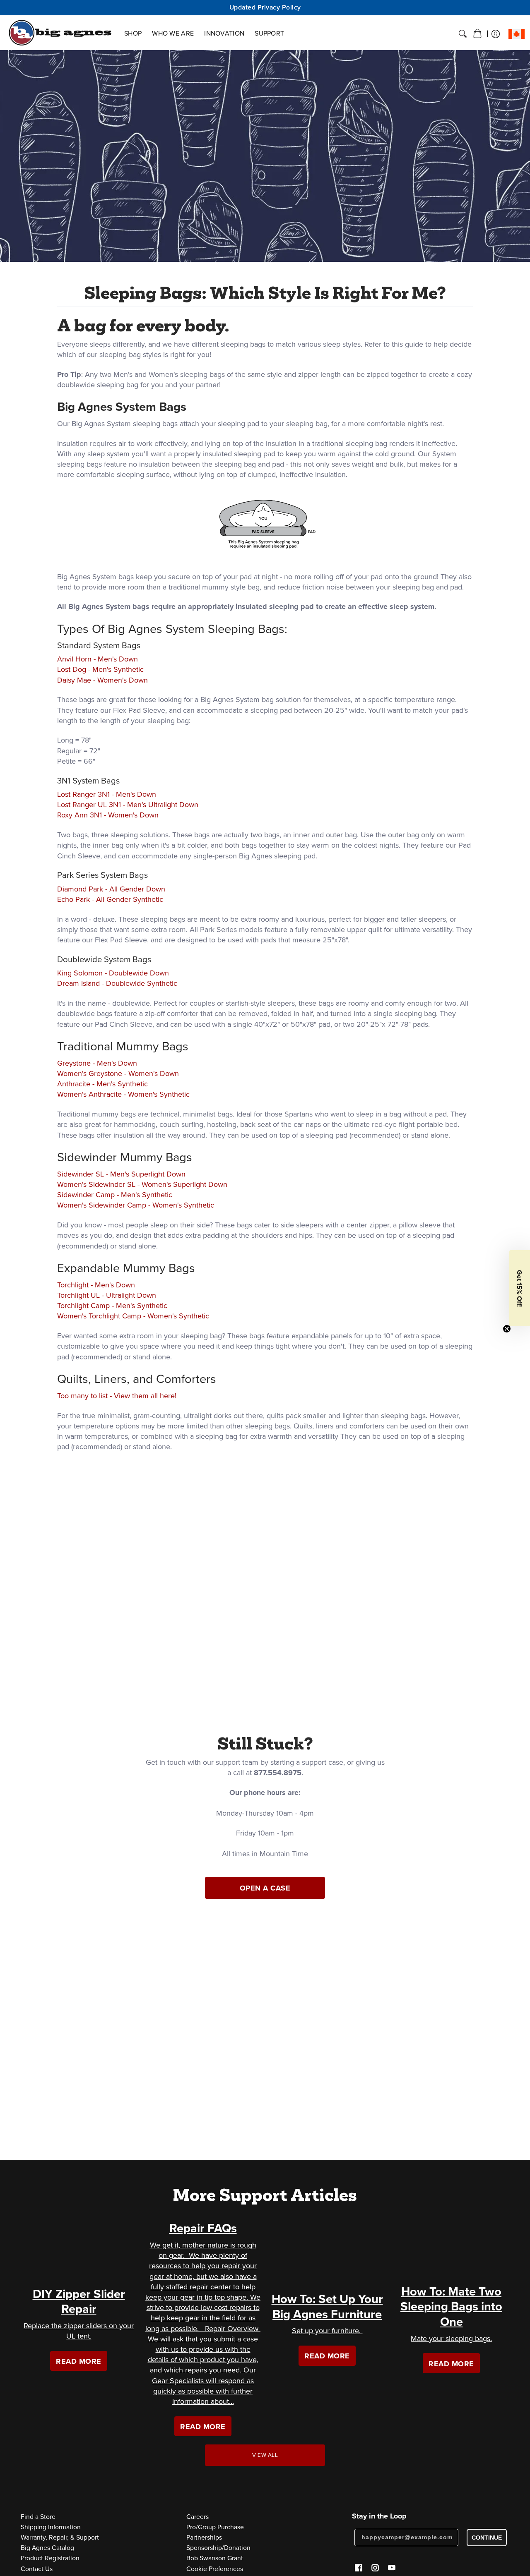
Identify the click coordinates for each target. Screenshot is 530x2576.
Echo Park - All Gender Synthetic (110, 899)
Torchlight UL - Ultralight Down (107, 1295)
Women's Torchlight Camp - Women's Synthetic (133, 1316)
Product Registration (50, 2558)
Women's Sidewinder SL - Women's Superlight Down (142, 1184)
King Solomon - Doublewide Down (113, 973)
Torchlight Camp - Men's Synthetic (112, 1306)
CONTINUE (487, 2538)
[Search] (463, 34)
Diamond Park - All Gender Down (111, 889)
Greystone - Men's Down (97, 1063)
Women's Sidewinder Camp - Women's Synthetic (136, 1205)
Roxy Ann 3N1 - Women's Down (108, 815)
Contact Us (37, 2569)
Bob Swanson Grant (215, 2558)
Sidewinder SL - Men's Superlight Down (121, 1174)
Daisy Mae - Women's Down (102, 680)
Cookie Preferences (215, 2569)
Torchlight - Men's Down (96, 1285)
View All (265, 2455)
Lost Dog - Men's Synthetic (100, 669)
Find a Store (38, 2517)
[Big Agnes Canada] (60, 33)
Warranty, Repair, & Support (60, 2537)
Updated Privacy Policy (265, 7)
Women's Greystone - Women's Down (118, 1074)
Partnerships (204, 2537)
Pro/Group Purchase (215, 2527)
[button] (477, 34)
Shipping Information (51, 2527)
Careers (198, 2517)
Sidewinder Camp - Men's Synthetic (115, 1195)
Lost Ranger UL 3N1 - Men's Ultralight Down (128, 805)
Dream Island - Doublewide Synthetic (117, 983)
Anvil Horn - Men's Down (98, 659)
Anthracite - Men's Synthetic (102, 1084)
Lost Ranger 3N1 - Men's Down (107, 794)
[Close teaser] (507, 1329)
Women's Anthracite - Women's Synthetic (123, 1094)
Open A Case (265, 1888)
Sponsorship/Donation (218, 2548)
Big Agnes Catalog (47, 2548)
